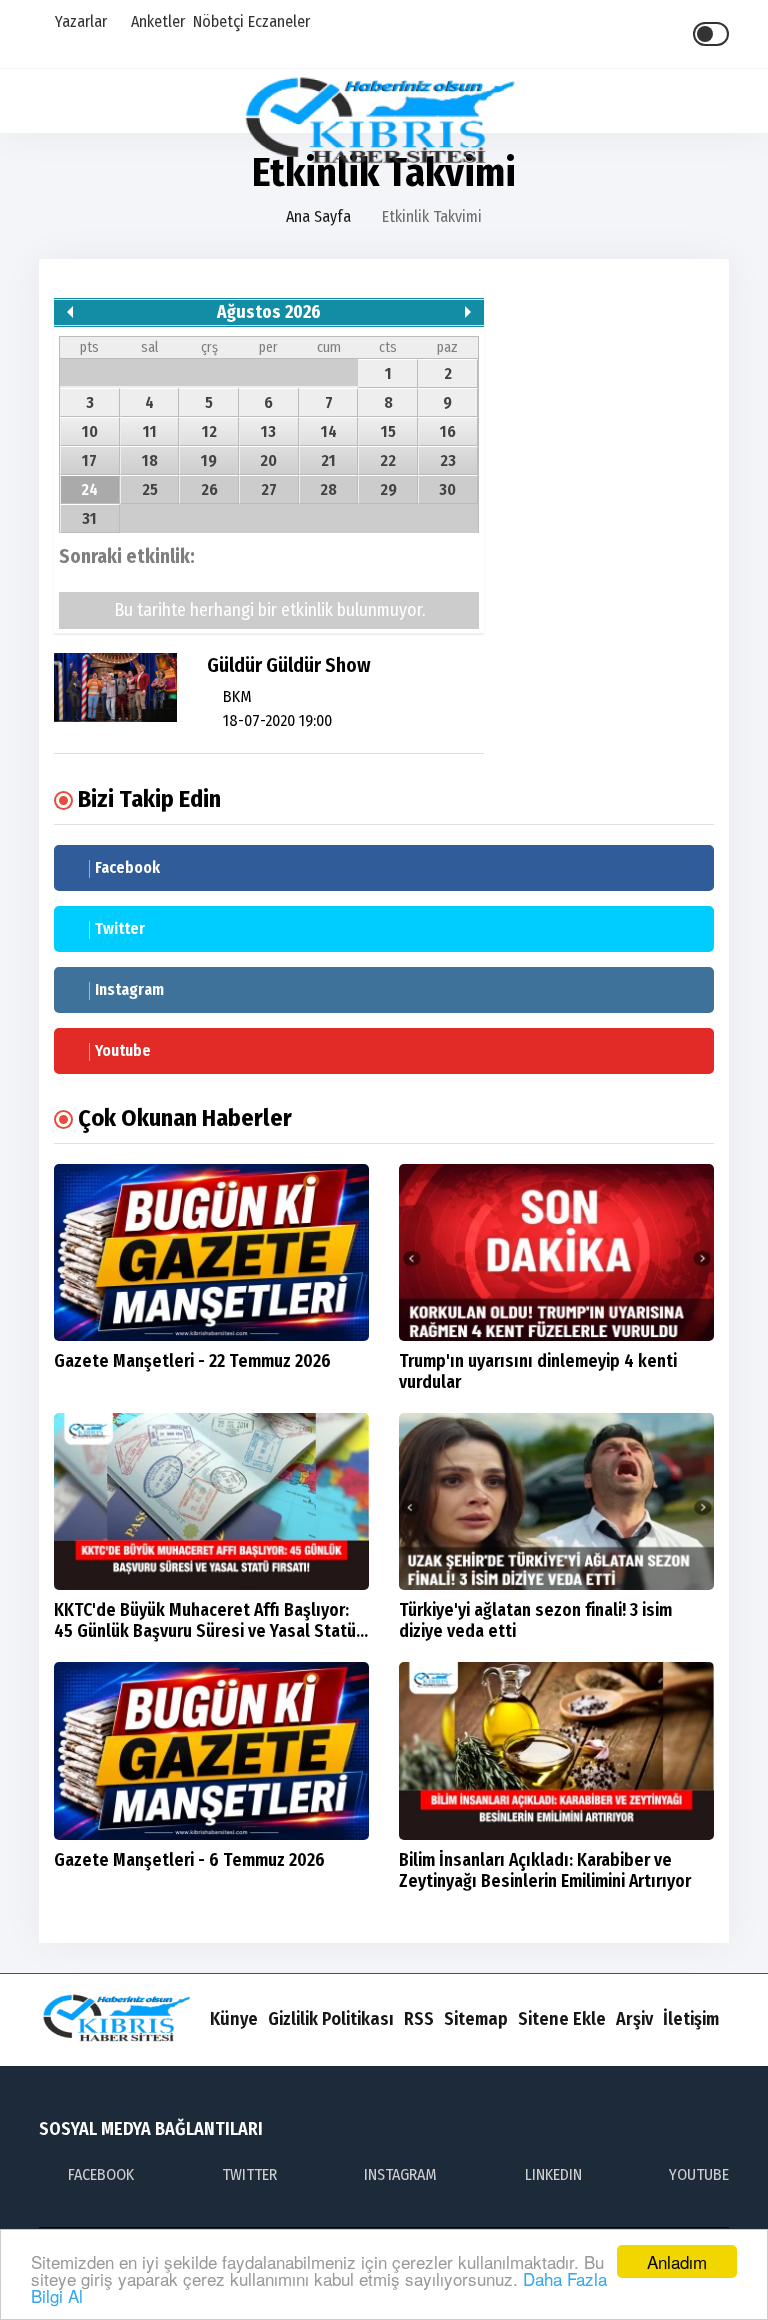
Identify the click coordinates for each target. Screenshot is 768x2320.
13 (268, 431)
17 (89, 460)
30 (447, 489)
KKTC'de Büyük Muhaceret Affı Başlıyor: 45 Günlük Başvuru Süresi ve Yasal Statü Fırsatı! (205, 1631)
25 (150, 489)
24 (89, 489)
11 (150, 431)
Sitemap (476, 2019)
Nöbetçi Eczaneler (251, 21)
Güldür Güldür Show (289, 665)
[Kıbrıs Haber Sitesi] (384, 122)
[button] (726, 101)
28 (328, 489)
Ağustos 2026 (269, 312)
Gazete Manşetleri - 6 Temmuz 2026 (189, 1860)
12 (209, 431)
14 (329, 431)
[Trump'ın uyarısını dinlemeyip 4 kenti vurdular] (556, 1252)
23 (448, 460)
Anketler (156, 21)
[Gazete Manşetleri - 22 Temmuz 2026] (211, 1252)
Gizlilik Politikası (331, 2019)
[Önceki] (70, 312)
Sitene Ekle (562, 2019)
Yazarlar (79, 21)
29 (388, 489)
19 (209, 460)
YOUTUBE (699, 2174)
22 (388, 460)
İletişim (691, 2019)
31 (89, 518)
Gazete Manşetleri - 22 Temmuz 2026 (192, 1361)
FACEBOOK (101, 2174)
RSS (419, 2019)
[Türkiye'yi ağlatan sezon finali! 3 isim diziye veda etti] (556, 1501)
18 (150, 460)
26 (209, 489)
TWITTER (249, 2174)
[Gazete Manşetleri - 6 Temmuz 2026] (211, 1750)
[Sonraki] (468, 312)
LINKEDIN (553, 2174)
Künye (234, 2019)
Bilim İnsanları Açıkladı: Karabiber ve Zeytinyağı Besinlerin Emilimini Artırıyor (545, 1871)
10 (90, 431)
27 (269, 489)
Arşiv (634, 2019)
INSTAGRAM (400, 2174)
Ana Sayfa (318, 216)
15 (388, 431)
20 (268, 460)
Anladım (677, 2261)
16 (448, 431)
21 (328, 460)
